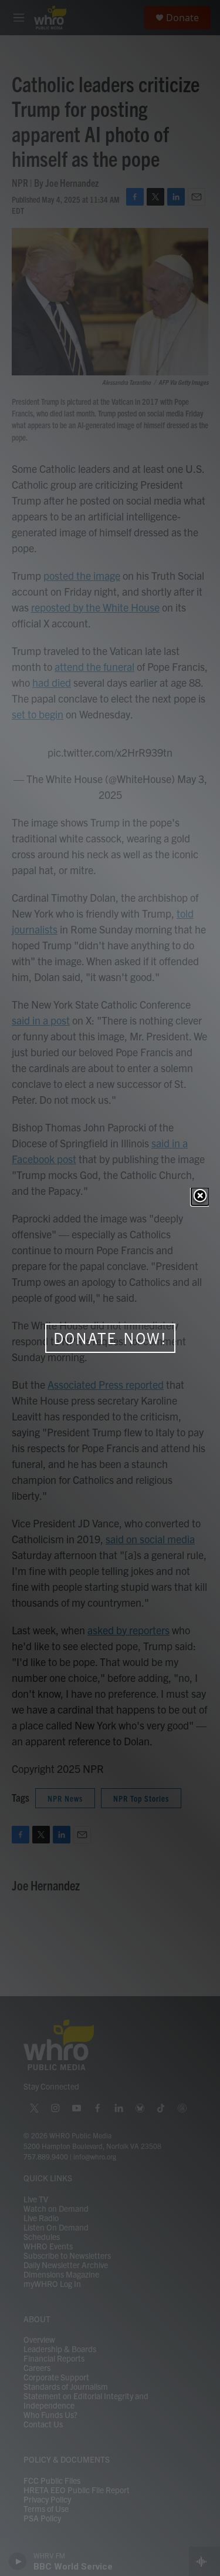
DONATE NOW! (110, 1338)
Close (200, 1197)
